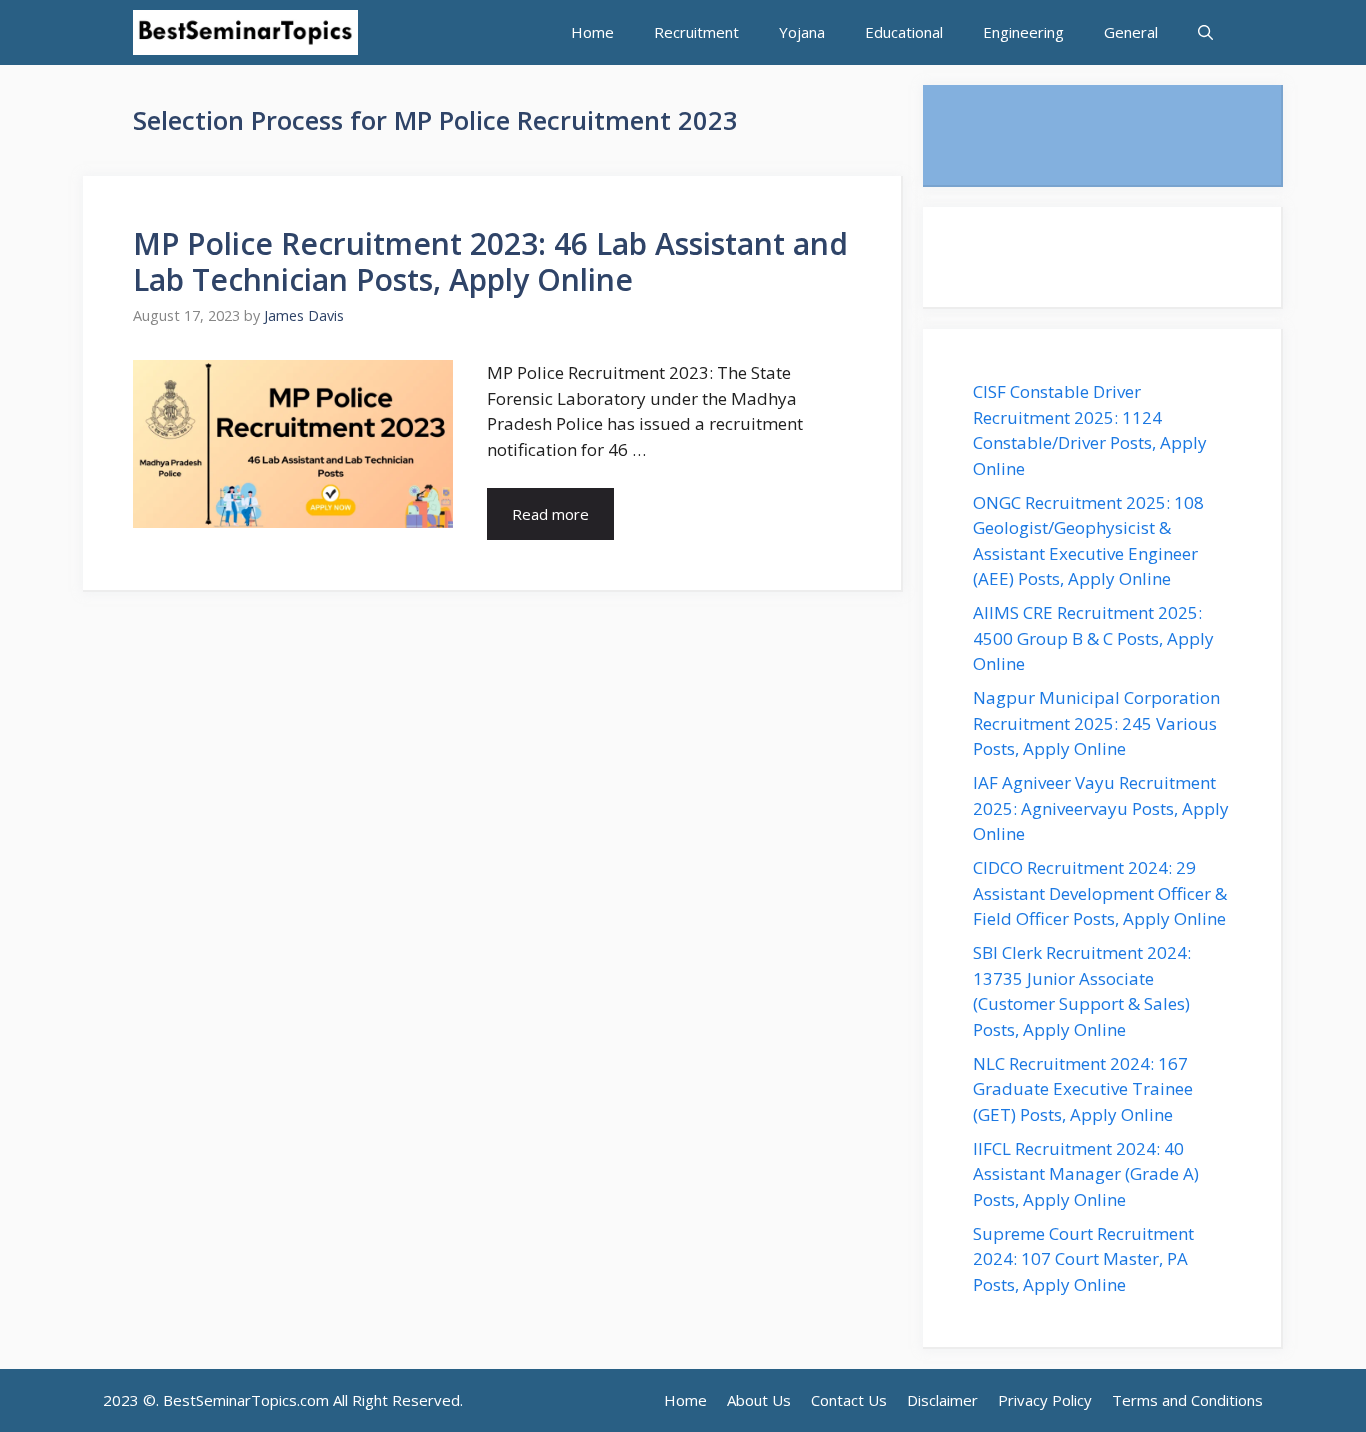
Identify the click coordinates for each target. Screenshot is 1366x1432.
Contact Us (849, 1400)
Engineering (1023, 32)
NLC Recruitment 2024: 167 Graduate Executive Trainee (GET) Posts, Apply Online (1083, 1089)
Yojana (802, 32)
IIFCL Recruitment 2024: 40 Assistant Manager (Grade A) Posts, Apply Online (1086, 1174)
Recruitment (696, 32)
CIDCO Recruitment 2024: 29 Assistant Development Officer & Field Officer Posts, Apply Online (1101, 893)
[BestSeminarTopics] (245, 32)
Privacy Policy (1045, 1400)
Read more (550, 514)
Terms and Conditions (1187, 1400)
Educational (904, 32)
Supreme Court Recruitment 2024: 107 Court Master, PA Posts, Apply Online (1083, 1259)
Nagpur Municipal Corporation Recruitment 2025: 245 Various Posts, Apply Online (1096, 723)
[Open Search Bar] (1205, 32)
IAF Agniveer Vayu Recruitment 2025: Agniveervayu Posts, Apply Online (1101, 808)
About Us (759, 1400)
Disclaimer (942, 1400)
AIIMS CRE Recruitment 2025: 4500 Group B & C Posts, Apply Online (1093, 638)
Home (592, 32)
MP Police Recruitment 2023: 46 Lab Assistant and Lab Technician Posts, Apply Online (490, 261)
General (1131, 32)
